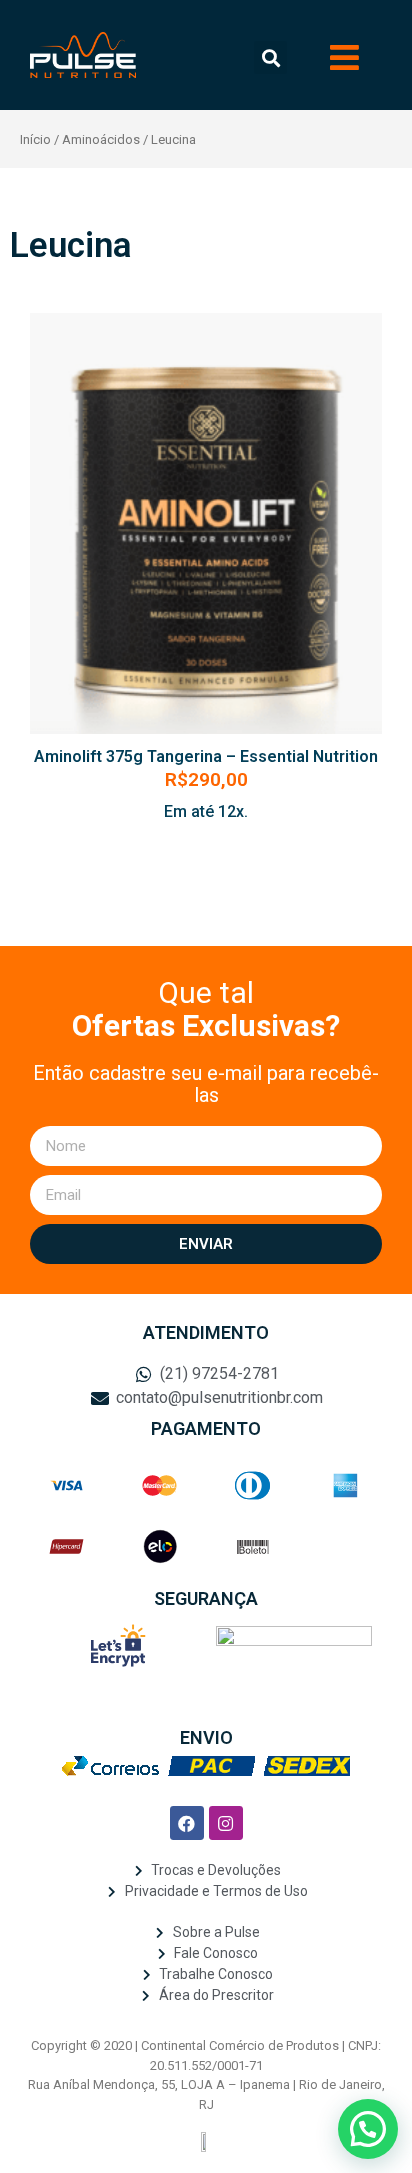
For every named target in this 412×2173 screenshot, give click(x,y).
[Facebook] (187, 1823)
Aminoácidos (101, 139)
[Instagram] (226, 1823)
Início (35, 139)
